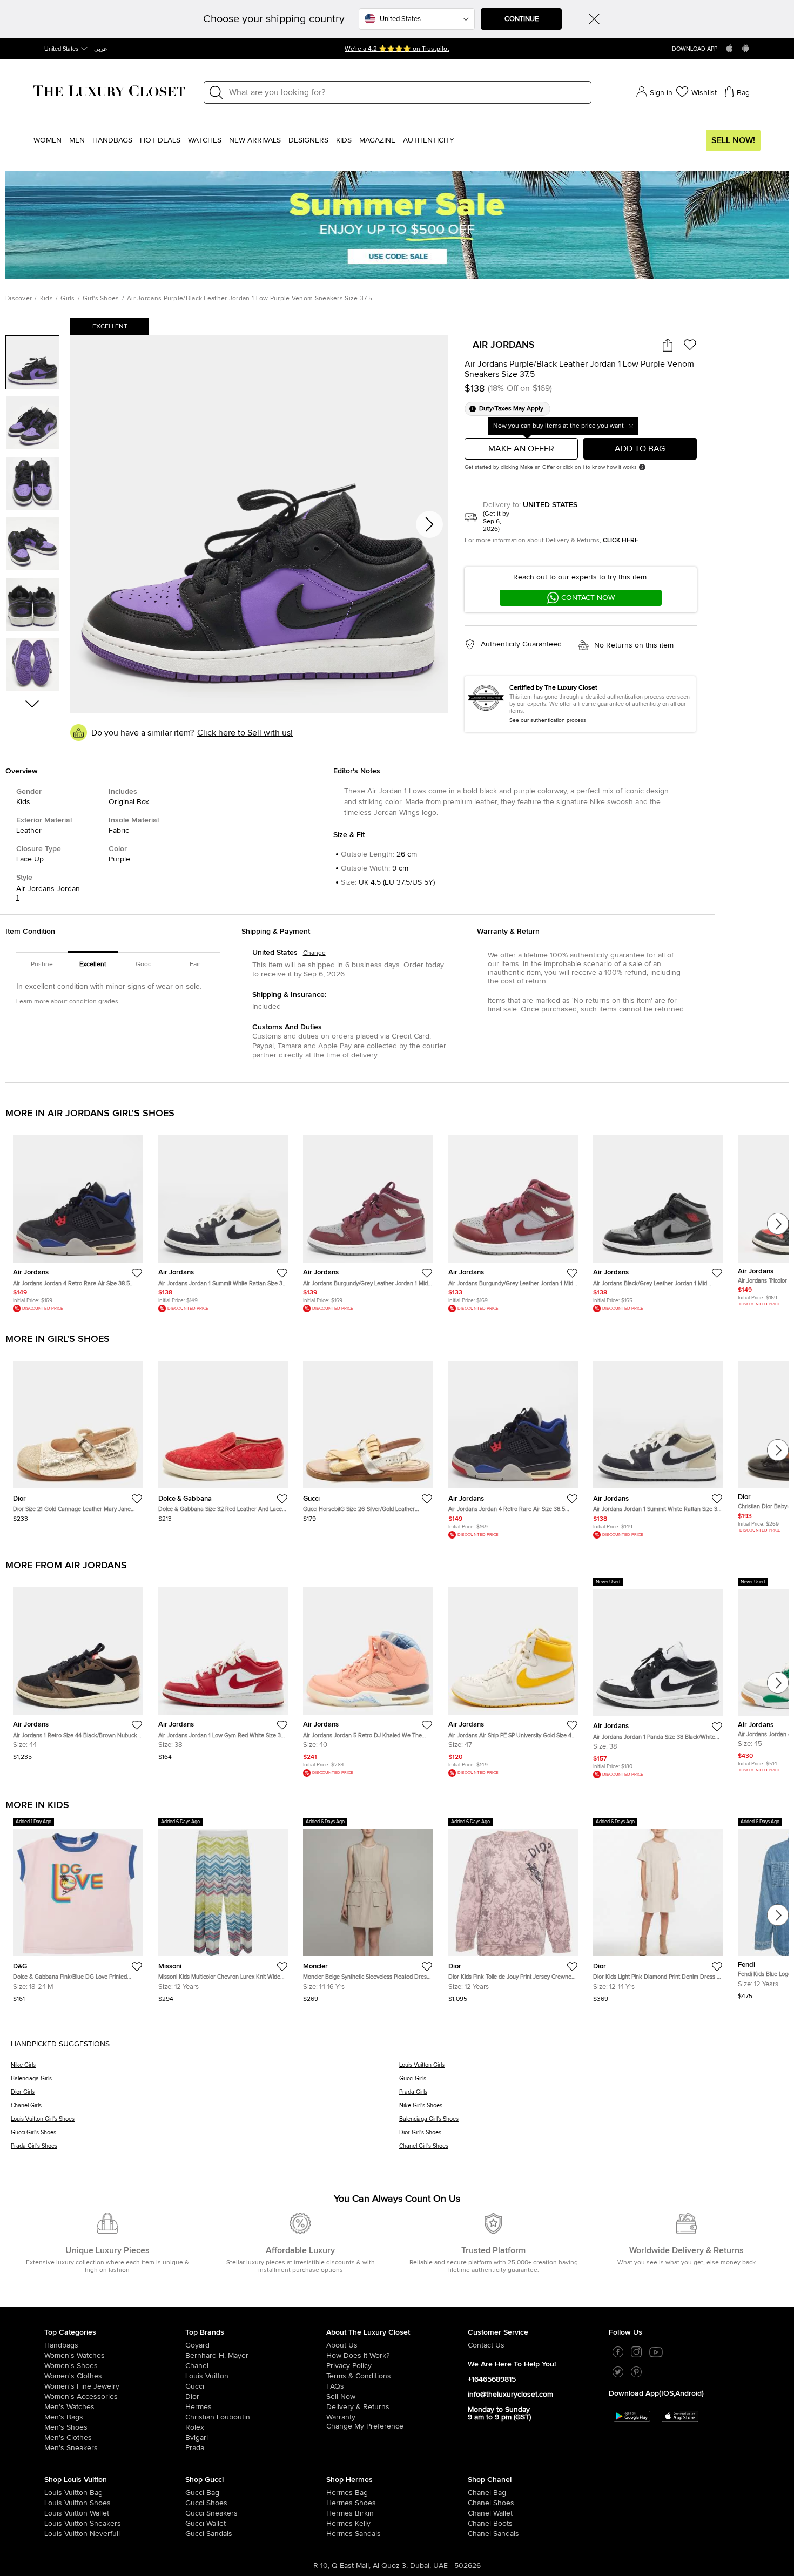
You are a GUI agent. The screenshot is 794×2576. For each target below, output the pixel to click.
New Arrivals (255, 140)
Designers (308, 140)
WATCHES (205, 140)
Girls (68, 299)
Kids (344, 140)
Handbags (112, 140)
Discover (19, 299)
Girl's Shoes (101, 299)
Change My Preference (365, 2426)
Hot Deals (160, 140)
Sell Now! (733, 140)
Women (48, 140)
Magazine (377, 140)
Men (77, 140)
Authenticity (429, 140)
